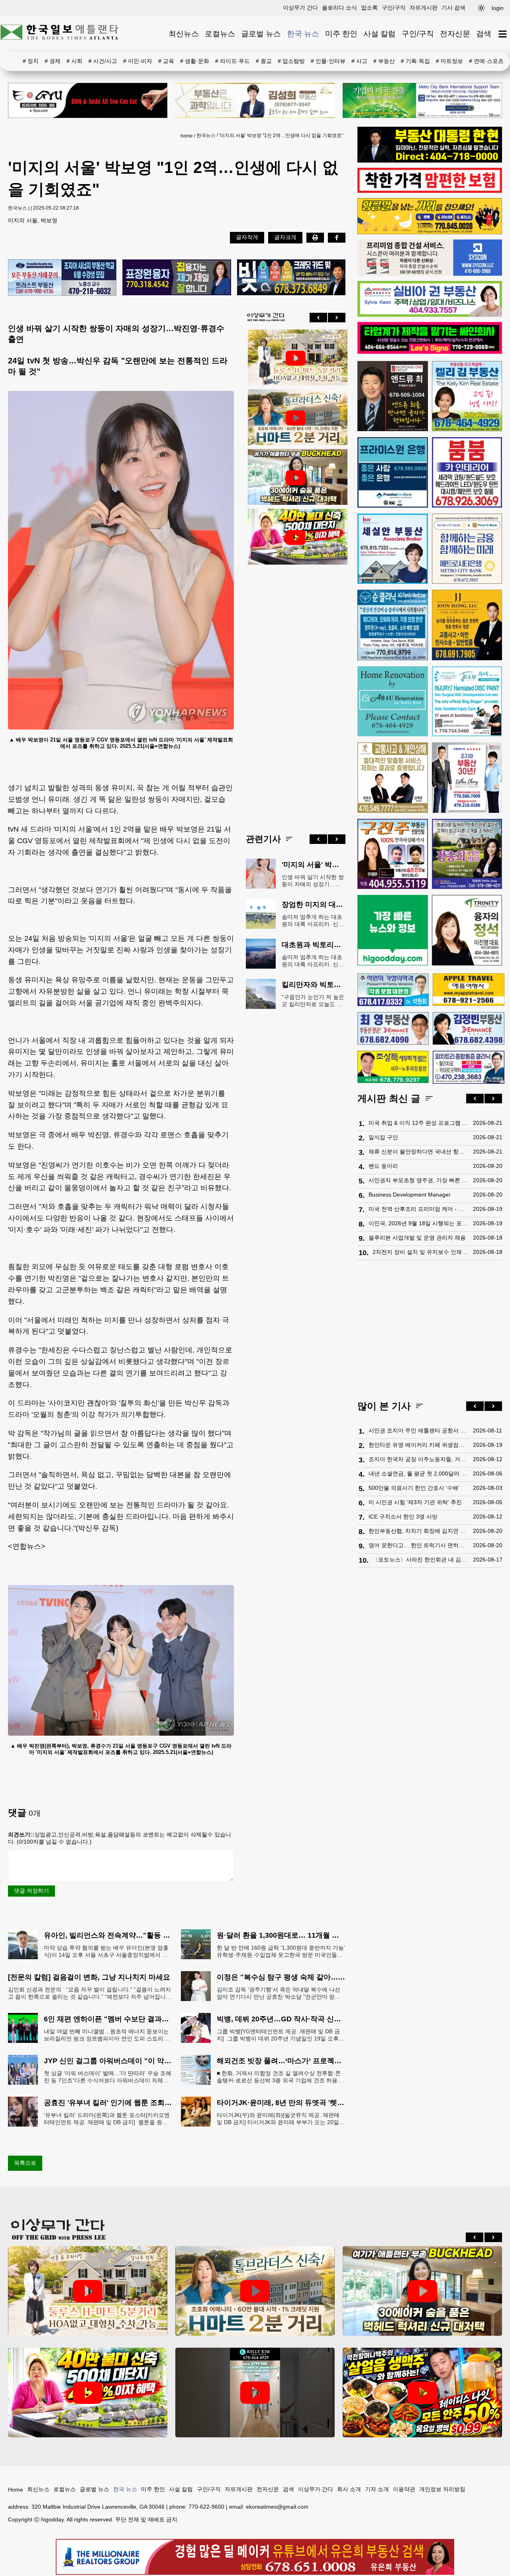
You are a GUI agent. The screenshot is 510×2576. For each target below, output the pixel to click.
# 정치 (31, 61)
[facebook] (337, 237)
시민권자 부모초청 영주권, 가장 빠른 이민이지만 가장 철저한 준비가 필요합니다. (419, 1180)
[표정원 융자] (177, 278)
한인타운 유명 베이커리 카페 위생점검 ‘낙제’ (419, 1445)
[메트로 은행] (467, 549)
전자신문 (455, 34)
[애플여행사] (468, 990)
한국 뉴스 (303, 34)
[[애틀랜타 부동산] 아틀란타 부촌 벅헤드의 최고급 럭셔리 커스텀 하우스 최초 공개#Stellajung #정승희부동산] (296, 478)
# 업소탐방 (291, 61)
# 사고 (359, 61)
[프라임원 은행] (393, 472)
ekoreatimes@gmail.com (277, 2507)
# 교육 (166, 61)
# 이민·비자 (138, 61)
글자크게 (285, 237)
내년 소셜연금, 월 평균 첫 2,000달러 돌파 (419, 1473)
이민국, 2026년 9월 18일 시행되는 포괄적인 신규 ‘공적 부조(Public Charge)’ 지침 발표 (419, 1223)
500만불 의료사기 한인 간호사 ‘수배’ (414, 1488)
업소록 (369, 8)
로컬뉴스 (220, 34)
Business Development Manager (410, 1195)
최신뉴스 (184, 34)
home (187, 136)
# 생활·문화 (195, 61)
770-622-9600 (206, 2507)
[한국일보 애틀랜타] (60, 34)
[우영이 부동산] (430, 232)
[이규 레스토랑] (88, 100)
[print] (315, 237)
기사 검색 (453, 8)
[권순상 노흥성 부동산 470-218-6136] (62, 278)
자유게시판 (424, 8)
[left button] (318, 318)
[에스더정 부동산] (467, 778)
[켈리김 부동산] (467, 396)
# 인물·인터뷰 (328, 61)
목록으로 (25, 2163)
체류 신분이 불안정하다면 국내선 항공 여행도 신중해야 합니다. (419, 1152)
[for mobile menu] (503, 34)
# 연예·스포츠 (486, 61)
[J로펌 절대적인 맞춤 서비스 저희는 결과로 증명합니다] (393, 778)
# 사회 (75, 61)
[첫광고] (422, 100)
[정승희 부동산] (467, 854)
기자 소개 (377, 2489)
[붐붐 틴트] (467, 472)
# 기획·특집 (415, 61)
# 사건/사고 (103, 61)
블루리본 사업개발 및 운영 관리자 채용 (417, 1238)
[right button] (337, 318)
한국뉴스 (206, 135)
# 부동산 (384, 61)
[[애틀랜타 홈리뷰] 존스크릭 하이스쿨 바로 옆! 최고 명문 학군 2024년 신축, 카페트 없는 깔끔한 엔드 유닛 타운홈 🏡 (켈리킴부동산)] (255, 2393)
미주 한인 (341, 34)
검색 (484, 34)
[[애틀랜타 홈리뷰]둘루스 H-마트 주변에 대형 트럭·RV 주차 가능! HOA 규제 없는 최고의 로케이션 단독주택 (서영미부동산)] (296, 358)
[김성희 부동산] (255, 100)
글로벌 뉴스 (261, 34)
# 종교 (264, 61)
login (498, 8)
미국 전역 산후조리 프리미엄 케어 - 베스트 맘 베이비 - (419, 1209)
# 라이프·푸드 (232, 61)
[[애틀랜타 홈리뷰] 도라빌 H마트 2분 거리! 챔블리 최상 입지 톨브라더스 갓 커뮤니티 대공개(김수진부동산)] (296, 418)
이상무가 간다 (300, 8)
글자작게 (247, 237)
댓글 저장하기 (31, 1891)
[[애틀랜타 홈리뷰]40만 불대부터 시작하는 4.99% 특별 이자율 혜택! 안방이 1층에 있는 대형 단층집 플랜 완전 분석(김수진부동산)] (296, 538)
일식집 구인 (383, 1137)
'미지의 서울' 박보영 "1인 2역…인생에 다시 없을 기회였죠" (281, 135)
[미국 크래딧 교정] (291, 278)
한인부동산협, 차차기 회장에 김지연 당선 (419, 1531)
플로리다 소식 (339, 8)
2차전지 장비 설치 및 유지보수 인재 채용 (421, 1252)
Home (16, 2490)
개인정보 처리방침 (442, 2489)
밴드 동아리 (383, 1166)
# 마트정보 (449, 61)
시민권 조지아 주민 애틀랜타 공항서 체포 (419, 1430)
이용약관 (404, 2489)
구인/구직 (394, 8)
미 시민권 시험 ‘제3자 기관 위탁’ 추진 (415, 1502)
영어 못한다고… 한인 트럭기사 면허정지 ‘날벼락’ (419, 1545)
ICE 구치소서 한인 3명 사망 (403, 1517)
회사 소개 (349, 2489)
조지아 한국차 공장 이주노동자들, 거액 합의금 (419, 1459)
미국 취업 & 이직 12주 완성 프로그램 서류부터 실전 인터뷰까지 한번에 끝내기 (419, 1123)
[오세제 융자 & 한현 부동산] (430, 161)
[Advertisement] (296, 693)
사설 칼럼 (380, 34)
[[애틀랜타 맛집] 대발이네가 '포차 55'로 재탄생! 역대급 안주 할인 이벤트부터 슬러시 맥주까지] (422, 2393)
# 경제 (53, 61)
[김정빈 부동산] (468, 1028)
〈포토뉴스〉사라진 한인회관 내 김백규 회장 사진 (421, 1560)
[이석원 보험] (430, 191)
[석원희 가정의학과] (393, 990)
